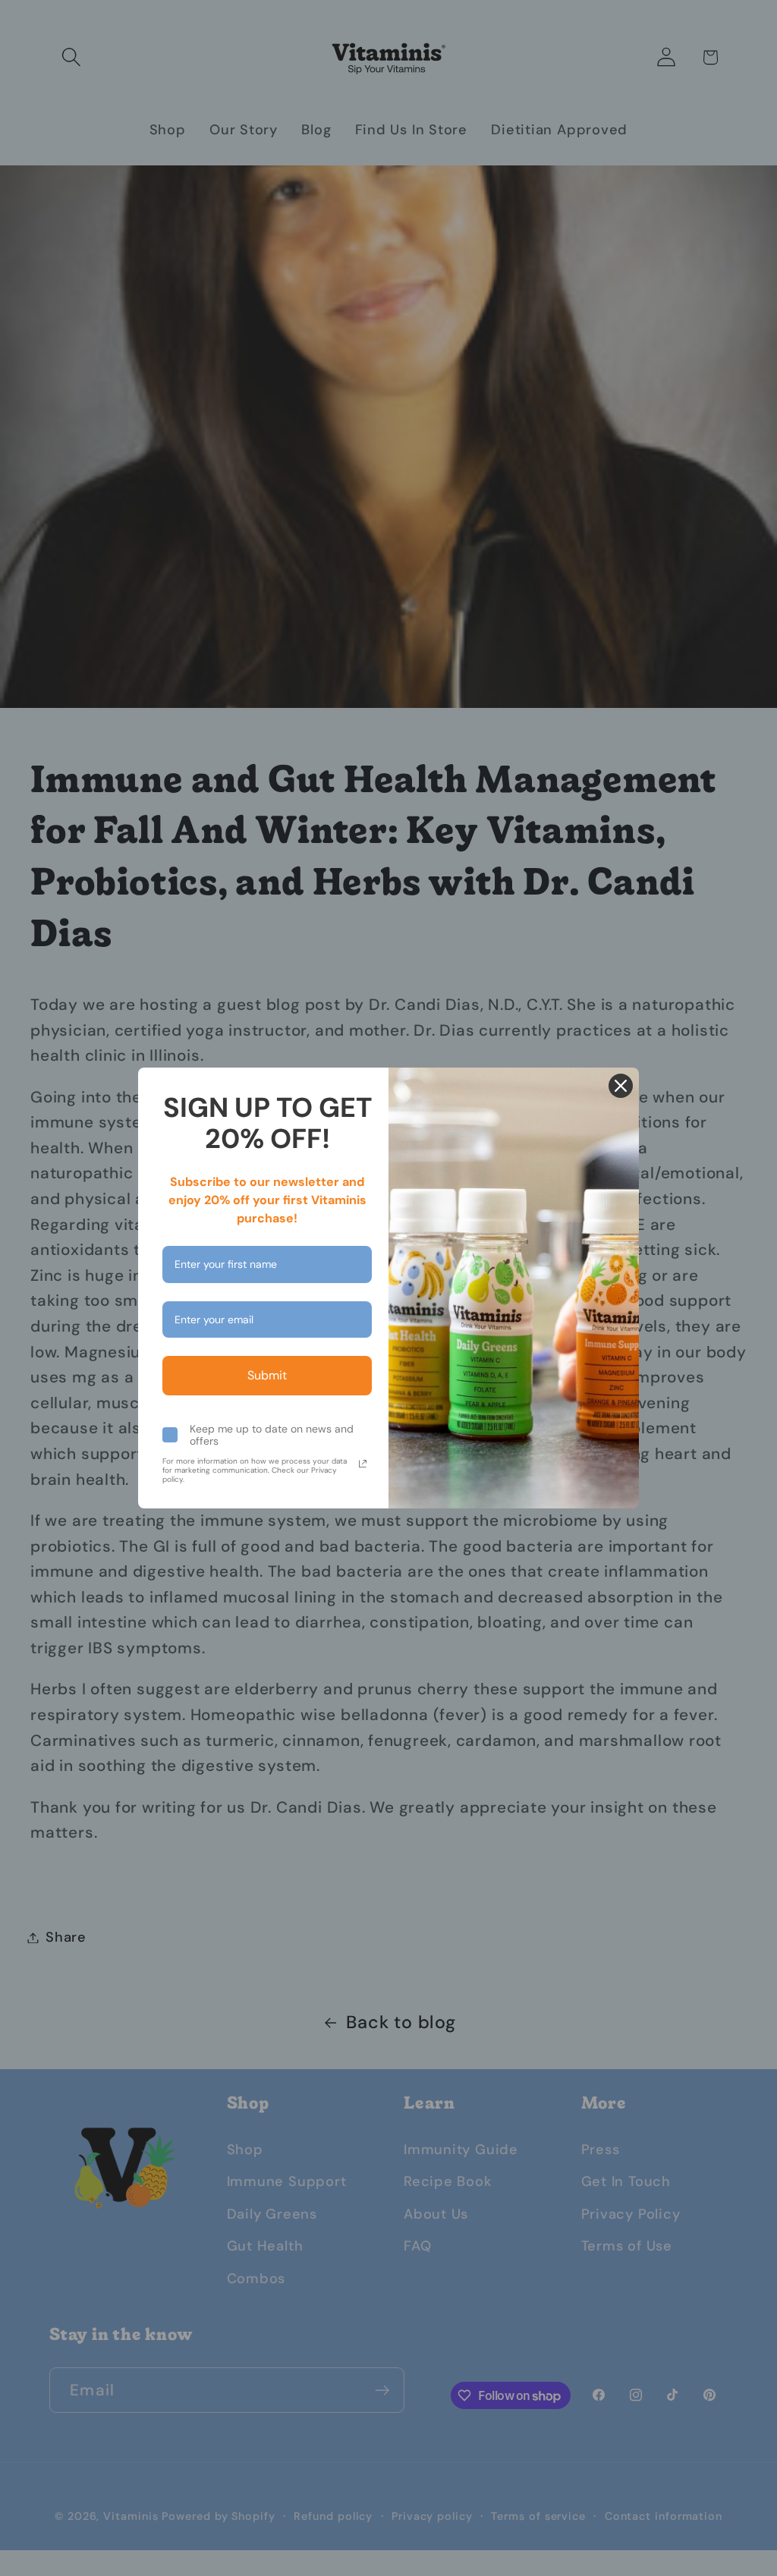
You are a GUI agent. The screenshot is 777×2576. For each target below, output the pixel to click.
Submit (267, 1375)
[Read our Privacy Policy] (363, 1464)
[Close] (621, 1086)
